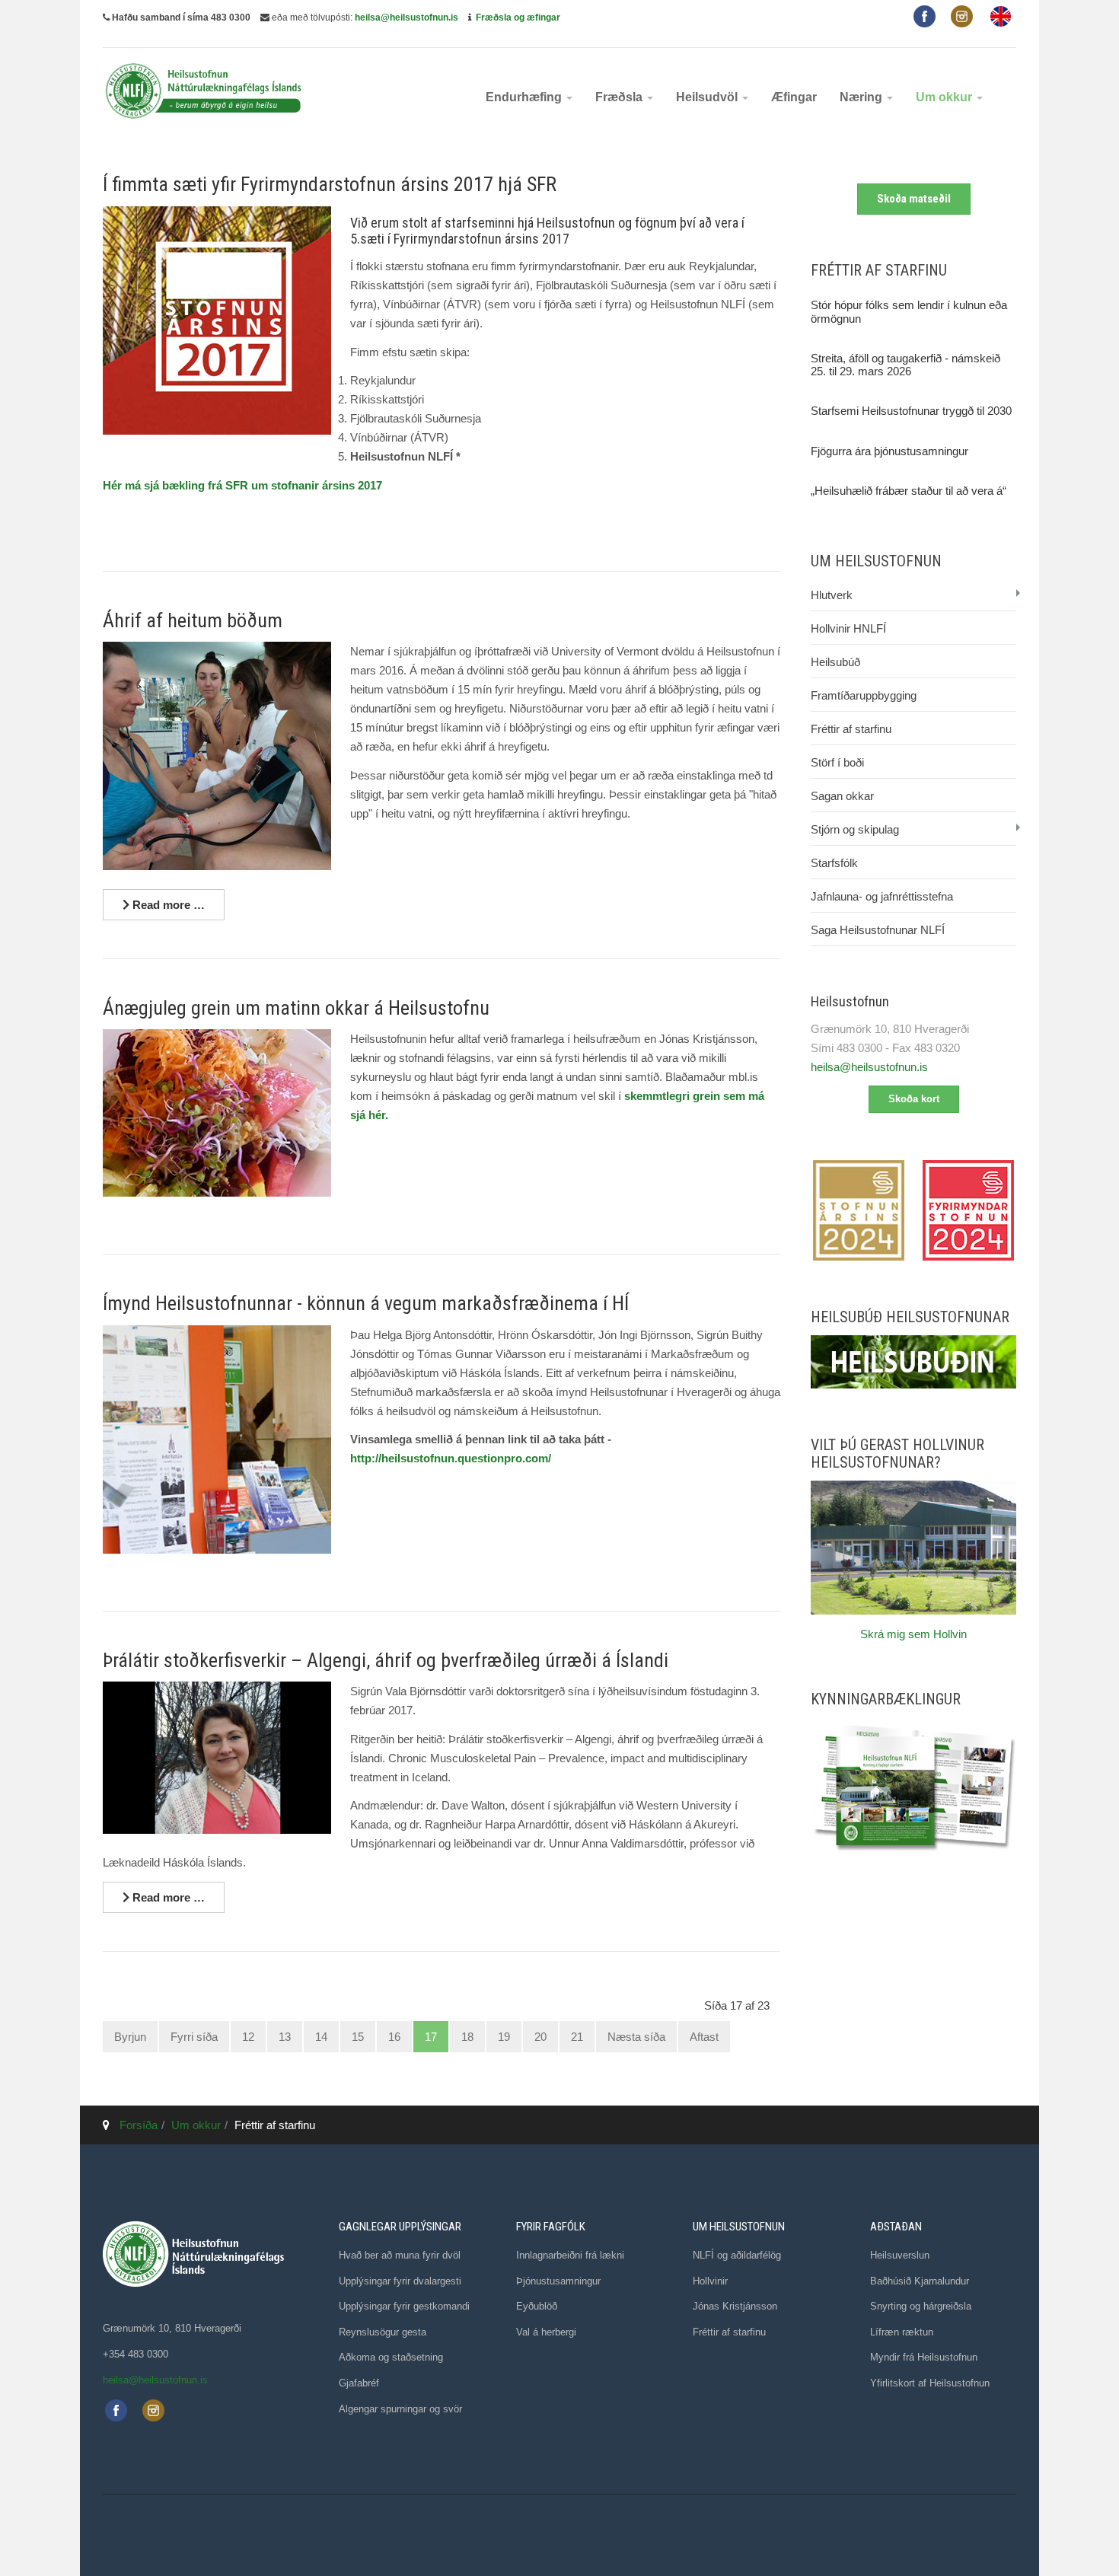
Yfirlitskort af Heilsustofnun (930, 2383)
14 (321, 2037)
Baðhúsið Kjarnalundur (920, 2281)
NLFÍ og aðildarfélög (737, 2255)
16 (394, 2037)
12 (248, 2037)
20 (540, 2037)
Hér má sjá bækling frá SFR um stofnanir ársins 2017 (242, 485)
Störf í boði (837, 762)
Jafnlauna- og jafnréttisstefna (882, 896)
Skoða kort (914, 1099)
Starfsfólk (834, 863)
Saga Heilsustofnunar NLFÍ (878, 930)
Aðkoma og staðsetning (391, 2357)
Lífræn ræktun (902, 2332)
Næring (862, 97)
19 (504, 2037)
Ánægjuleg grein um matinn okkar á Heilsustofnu (296, 1008)
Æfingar (794, 97)
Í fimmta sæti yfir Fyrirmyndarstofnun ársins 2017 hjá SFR (330, 184)
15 (358, 2037)
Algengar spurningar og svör (400, 2409)
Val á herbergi (546, 2332)
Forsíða (139, 2125)
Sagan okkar (842, 796)
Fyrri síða (194, 2037)
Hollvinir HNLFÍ (848, 628)
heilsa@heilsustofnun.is (406, 18)
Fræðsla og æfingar (518, 18)
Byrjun (130, 2037)
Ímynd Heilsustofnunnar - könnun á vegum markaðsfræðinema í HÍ (366, 1303)
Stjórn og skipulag (855, 829)
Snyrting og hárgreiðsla (921, 2306)
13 (285, 2037)
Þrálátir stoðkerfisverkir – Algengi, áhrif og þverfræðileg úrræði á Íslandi (386, 1660)
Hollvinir (710, 2281)
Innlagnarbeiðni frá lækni (570, 2255)
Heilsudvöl (708, 97)
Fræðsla (620, 97)
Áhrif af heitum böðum (193, 620)
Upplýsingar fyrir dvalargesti (400, 2281)
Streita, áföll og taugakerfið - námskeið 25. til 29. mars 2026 (905, 365)
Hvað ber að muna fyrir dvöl (400, 2255)
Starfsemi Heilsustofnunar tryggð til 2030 (911, 411)
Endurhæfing (525, 97)
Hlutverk (832, 595)
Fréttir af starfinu (851, 729)
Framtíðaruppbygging (864, 695)
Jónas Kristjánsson (735, 2306)
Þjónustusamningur (558, 2281)
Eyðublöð (537, 2306)
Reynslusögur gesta (383, 2332)
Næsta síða (636, 2037)
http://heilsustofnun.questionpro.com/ (451, 1458)
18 (467, 2037)
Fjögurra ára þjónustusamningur (889, 451)
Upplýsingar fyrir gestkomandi (404, 2306)
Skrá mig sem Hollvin (913, 1634)
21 (577, 2037)
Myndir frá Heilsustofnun (924, 2357)
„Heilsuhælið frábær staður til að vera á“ (909, 491)
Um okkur (945, 97)
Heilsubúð (835, 662)
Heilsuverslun (900, 2255)
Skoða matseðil (914, 199)
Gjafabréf (359, 2383)
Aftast (704, 2037)
